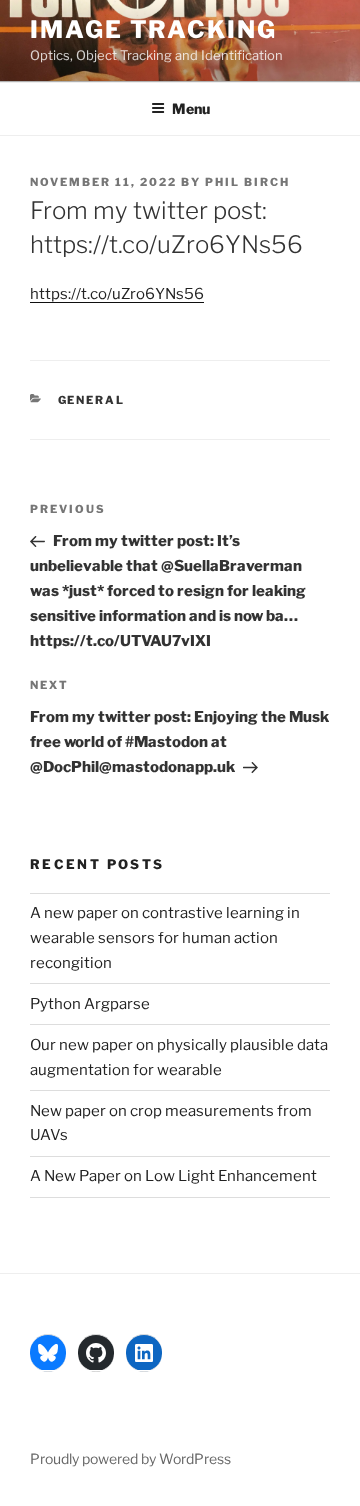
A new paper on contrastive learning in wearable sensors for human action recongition (165, 938)
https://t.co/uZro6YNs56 (117, 294)
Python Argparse (90, 1004)
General (92, 400)
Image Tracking (153, 29)
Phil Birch (247, 182)
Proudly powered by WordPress (130, 1458)
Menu (191, 108)
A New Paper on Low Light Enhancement (173, 1176)
